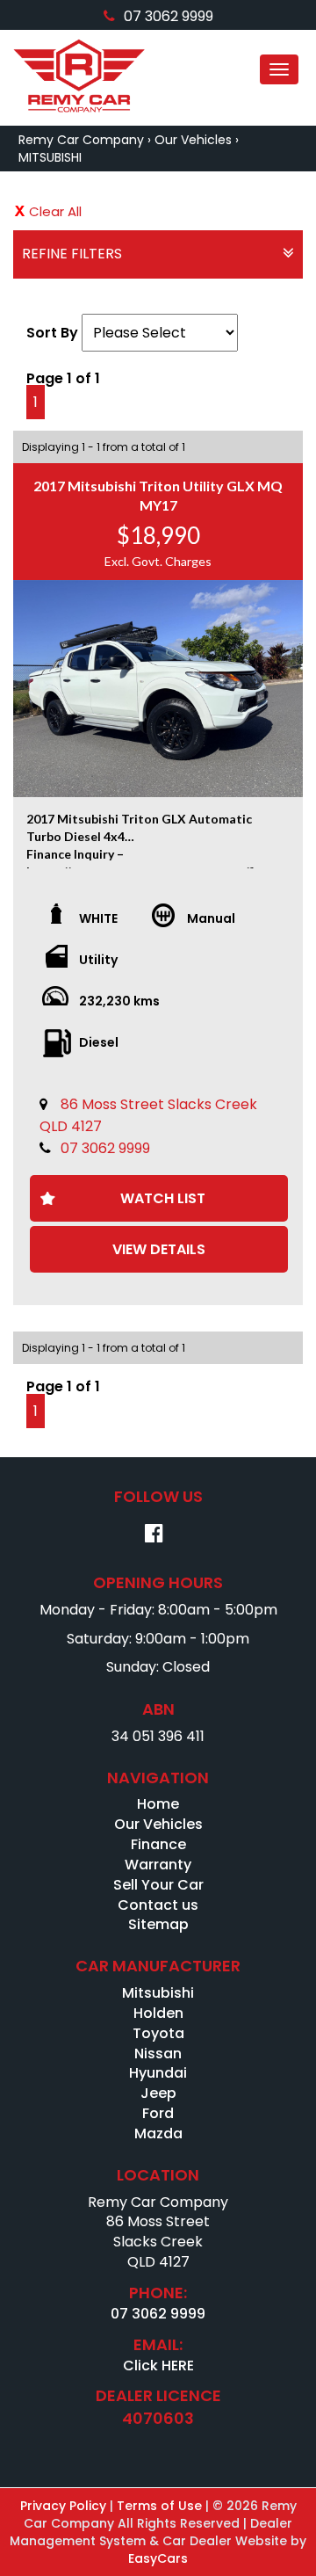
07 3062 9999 (169, 16)
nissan (158, 2054)
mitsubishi (158, 1993)
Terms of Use (161, 2506)
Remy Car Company (81, 140)
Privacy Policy (65, 2506)
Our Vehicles (193, 140)
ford (158, 2113)
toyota (158, 2033)
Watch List (163, 1198)
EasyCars (158, 2558)
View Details (159, 1249)
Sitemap (158, 1924)
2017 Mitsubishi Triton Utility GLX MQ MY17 (158, 495)
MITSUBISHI (50, 157)
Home (158, 1804)
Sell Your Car (158, 1885)
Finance (158, 1844)
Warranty (158, 1865)
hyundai (158, 2073)
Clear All (55, 211)
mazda (158, 2133)
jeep (158, 2093)
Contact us (158, 1905)
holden (158, 2013)
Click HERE (158, 2366)
